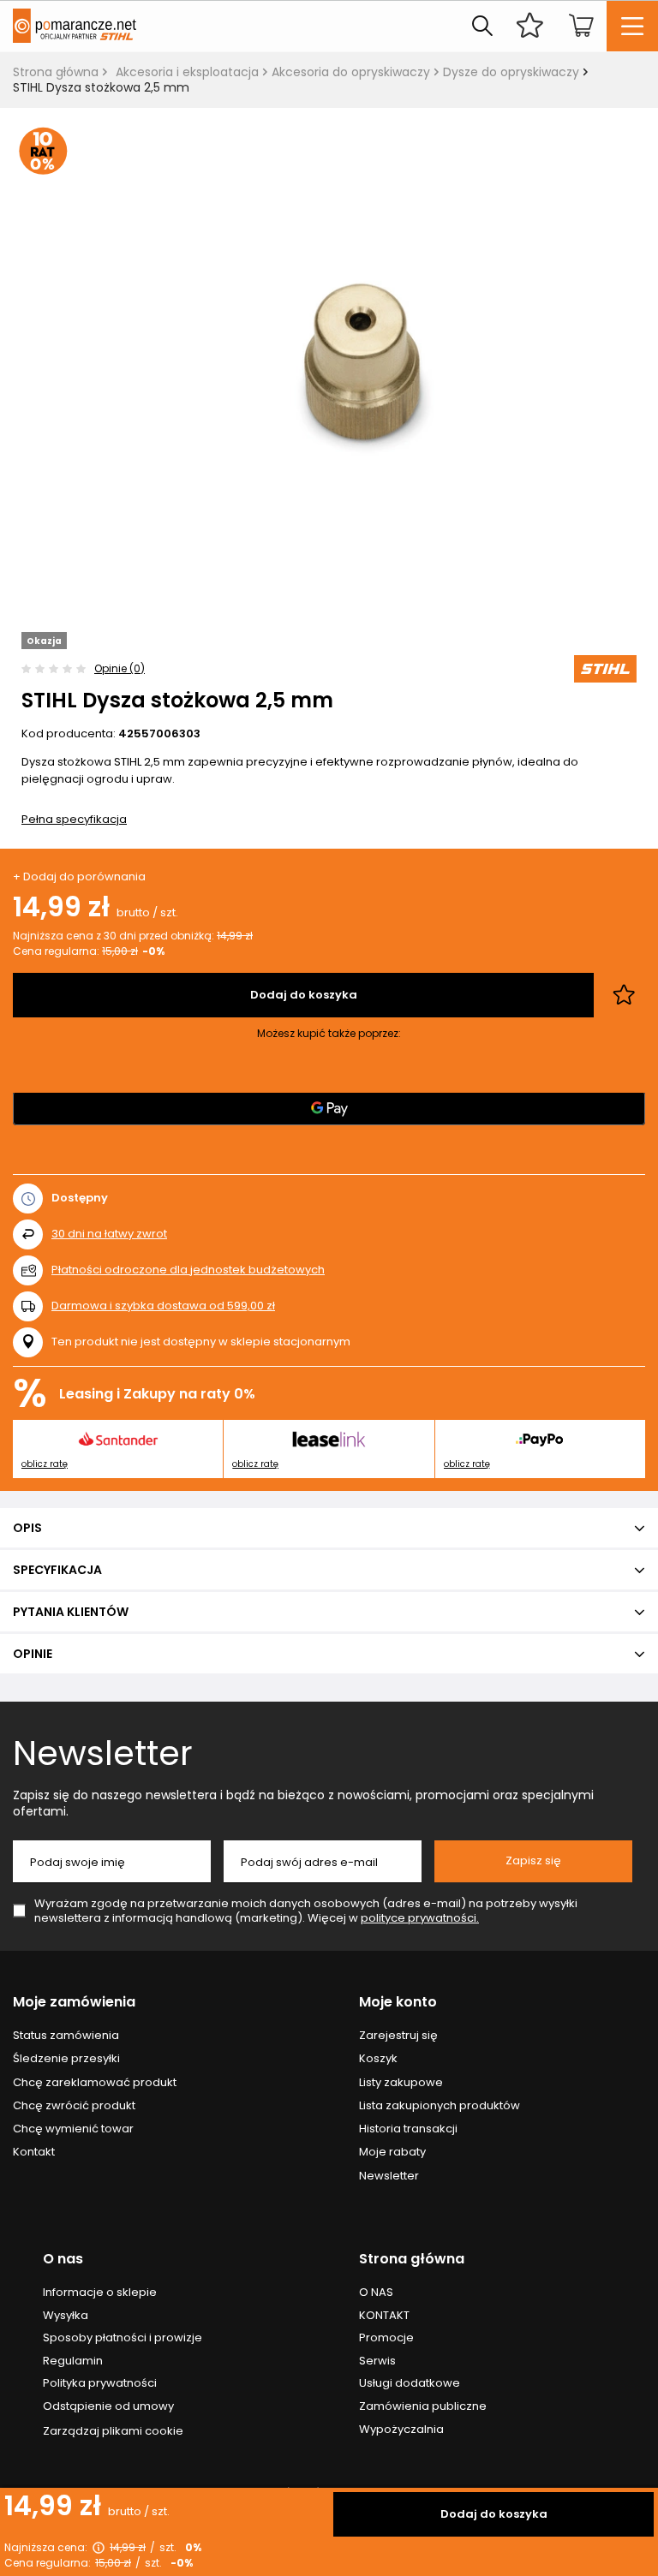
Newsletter (103, 1753)
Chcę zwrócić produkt (74, 2106)
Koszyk (378, 2059)
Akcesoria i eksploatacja (187, 72)
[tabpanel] (329, 349)
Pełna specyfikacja (74, 819)
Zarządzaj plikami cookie (113, 2431)
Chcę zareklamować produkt (95, 2083)
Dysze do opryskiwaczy (511, 72)
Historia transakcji (408, 2129)
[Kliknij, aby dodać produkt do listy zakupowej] (624, 995)
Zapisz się (533, 1860)
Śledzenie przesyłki (66, 2059)
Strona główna (56, 72)
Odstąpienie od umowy (108, 2406)
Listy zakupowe (401, 2083)
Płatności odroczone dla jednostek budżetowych (188, 1270)
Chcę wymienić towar (73, 2129)
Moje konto (398, 2003)
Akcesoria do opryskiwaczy (351, 72)
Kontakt (34, 2152)
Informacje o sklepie (100, 2293)
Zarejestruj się (398, 2036)
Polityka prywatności (100, 2383)
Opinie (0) (120, 668)
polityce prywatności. (420, 1918)
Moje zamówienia (74, 2003)
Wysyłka (66, 2316)
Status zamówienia (66, 2036)
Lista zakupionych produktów (440, 2106)
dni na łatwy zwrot (109, 1234)
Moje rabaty (392, 2152)
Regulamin (73, 2361)
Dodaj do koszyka (494, 2514)
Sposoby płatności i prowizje (123, 2338)
